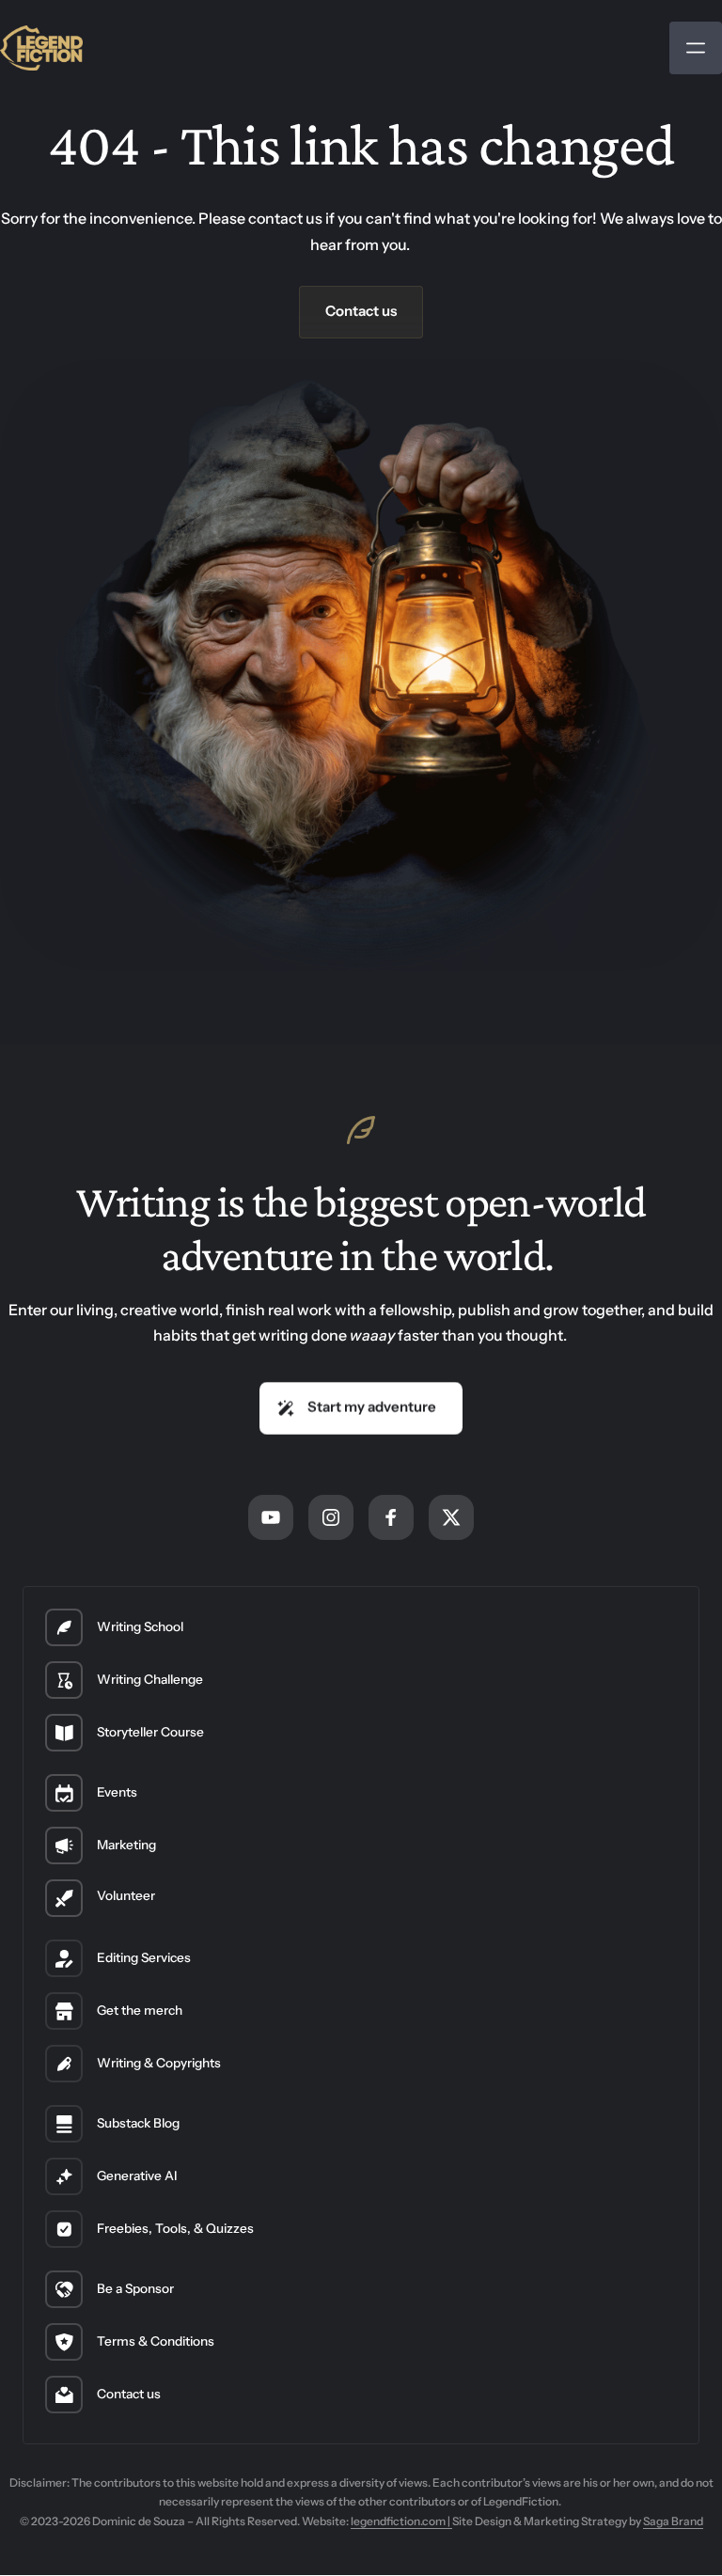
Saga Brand (673, 2521)
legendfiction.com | (401, 2521)
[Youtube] (271, 1517)
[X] (451, 1517)
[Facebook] (391, 1517)
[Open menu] (696, 48)
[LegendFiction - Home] (41, 47)
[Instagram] (331, 1517)
